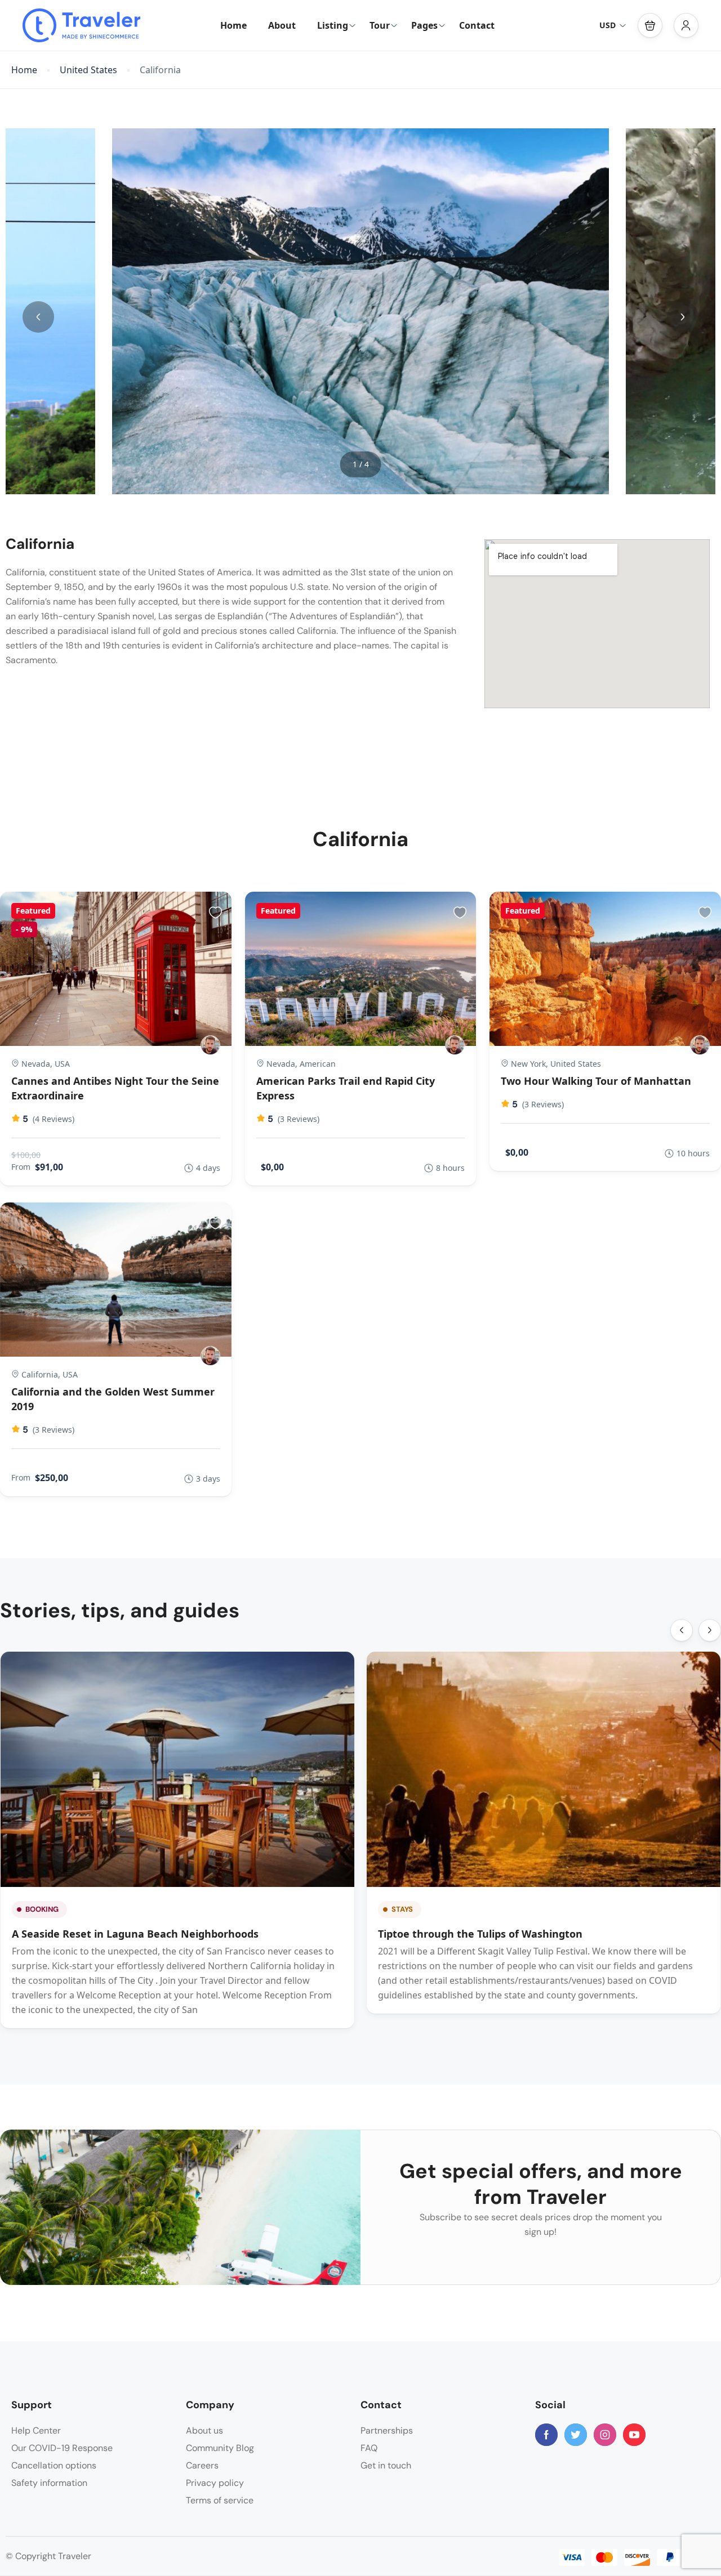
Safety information (49, 2483)
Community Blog (220, 2448)
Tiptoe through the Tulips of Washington (480, 1934)
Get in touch (386, 2465)
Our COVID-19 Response (62, 2448)
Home (233, 25)
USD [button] (607, 25)
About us (204, 2430)
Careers (202, 2465)
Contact (477, 25)
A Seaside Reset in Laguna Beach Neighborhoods (135, 1934)
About (282, 25)
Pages (424, 25)
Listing (333, 25)
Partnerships (387, 2430)
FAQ (369, 2448)
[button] (650, 25)
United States (88, 70)
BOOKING (42, 1909)
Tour (380, 25)
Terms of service (220, 2500)
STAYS (402, 1909)
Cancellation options (54, 2465)
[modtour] (210, 1045)
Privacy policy (215, 2483)
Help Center (36, 2430)
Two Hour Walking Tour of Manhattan (596, 1081)
